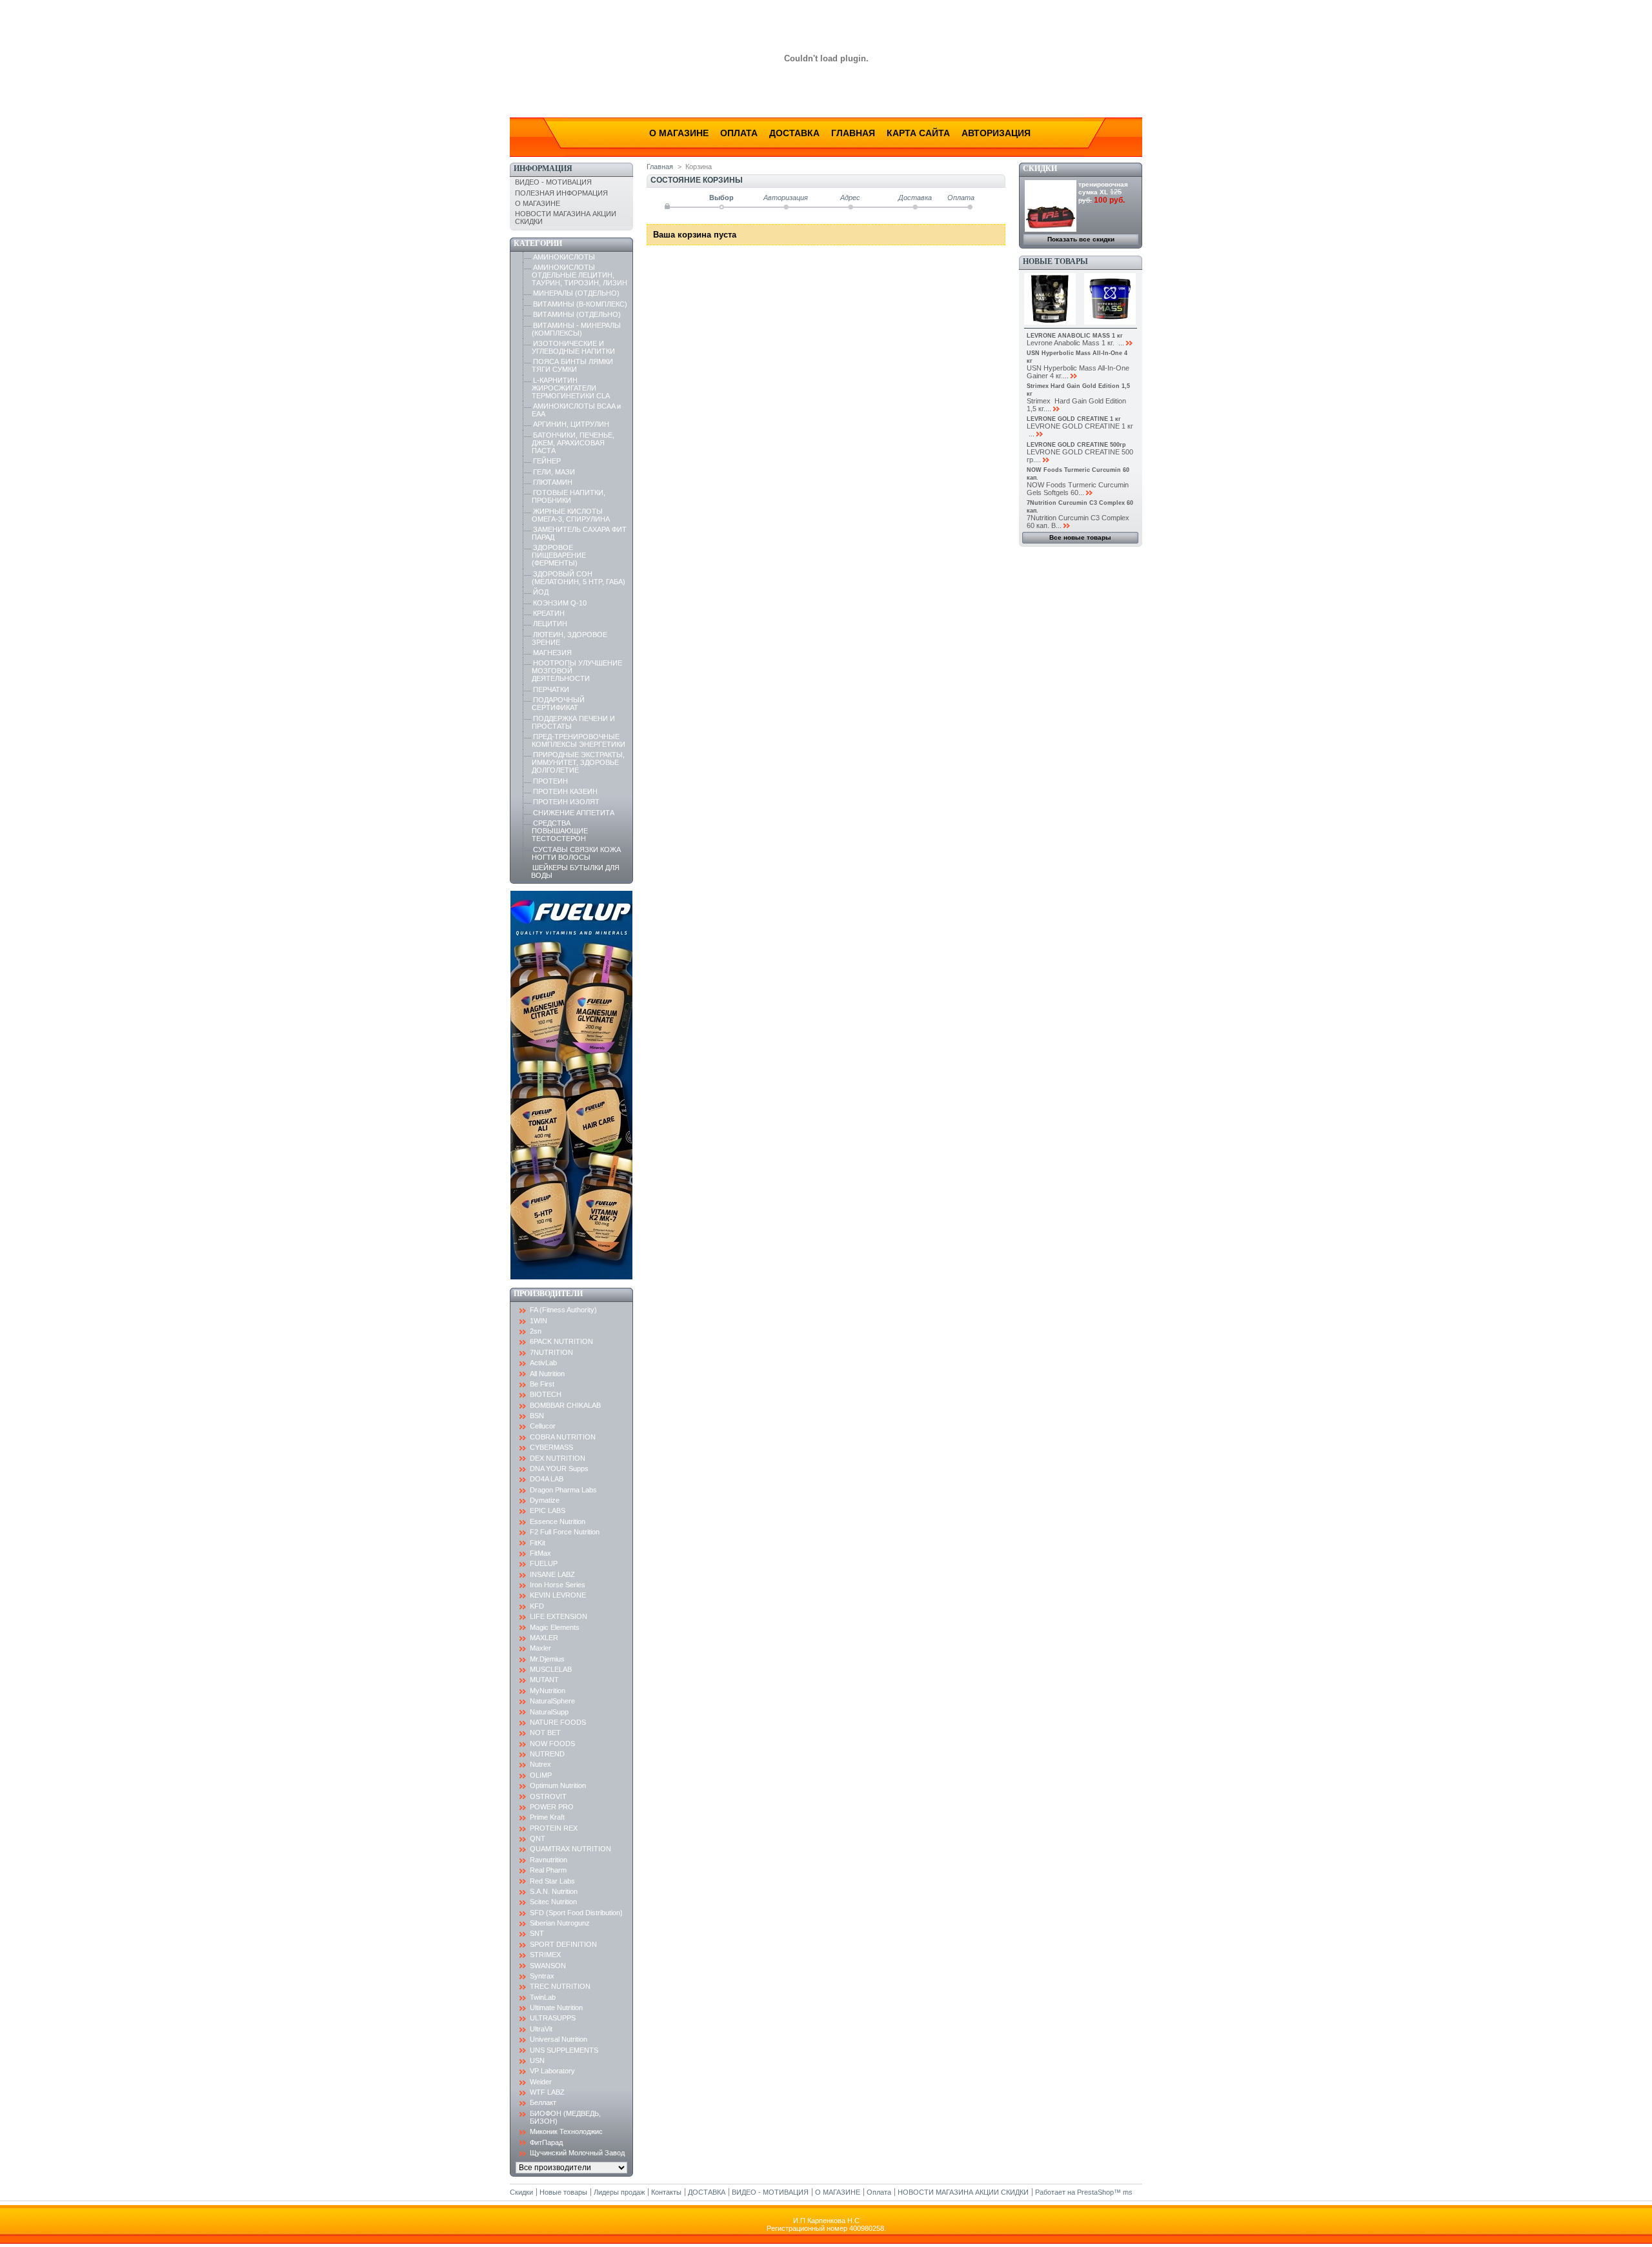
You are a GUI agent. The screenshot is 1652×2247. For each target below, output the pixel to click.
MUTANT (544, 1680)
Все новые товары (1080, 537)
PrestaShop (1095, 2192)
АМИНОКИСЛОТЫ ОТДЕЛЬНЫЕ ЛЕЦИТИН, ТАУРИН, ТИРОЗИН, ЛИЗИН (579, 275)
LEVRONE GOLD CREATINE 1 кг (1074, 419)
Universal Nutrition (559, 2039)
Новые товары (1055, 261)
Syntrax (542, 1976)
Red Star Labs (552, 1881)
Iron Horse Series (558, 1585)
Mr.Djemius (547, 1659)
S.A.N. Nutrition (554, 1891)
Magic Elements (555, 1627)
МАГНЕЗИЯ (552, 653)
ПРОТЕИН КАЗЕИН (565, 791)
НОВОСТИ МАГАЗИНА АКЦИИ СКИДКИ (963, 2192)
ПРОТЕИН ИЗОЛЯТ (566, 802)
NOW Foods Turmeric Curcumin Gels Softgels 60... (1078, 489)
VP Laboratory (552, 2071)
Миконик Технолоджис (566, 2131)
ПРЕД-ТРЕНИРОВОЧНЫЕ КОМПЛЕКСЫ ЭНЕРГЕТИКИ (579, 740)
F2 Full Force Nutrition (565, 1532)
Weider (541, 2082)
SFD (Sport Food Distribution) (576, 1913)
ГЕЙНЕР (547, 461)
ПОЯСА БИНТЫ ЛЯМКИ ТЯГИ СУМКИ (572, 365)
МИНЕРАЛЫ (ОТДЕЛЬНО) (576, 293)
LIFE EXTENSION (559, 1616)
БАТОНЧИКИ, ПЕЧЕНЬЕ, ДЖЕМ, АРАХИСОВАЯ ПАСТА (573, 443)
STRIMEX (545, 1955)
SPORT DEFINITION (563, 1944)
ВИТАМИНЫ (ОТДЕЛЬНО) (577, 314)
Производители (548, 1294)
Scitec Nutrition (553, 1902)
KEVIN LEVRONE (558, 1595)
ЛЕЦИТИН (550, 624)
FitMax (540, 1553)
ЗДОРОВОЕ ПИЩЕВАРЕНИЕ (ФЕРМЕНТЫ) (559, 555)
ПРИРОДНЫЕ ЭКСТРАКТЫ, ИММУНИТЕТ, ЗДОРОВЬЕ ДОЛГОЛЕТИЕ (578, 762)
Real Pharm (548, 1870)
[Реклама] (571, 1277)
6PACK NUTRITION (561, 1341)
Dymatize (545, 1500)
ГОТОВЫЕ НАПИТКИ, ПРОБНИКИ (569, 496)
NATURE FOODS (558, 1722)
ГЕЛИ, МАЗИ (554, 472)
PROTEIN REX (554, 1828)
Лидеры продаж (619, 2192)
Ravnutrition (549, 1860)
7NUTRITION (551, 1352)
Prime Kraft (547, 1817)
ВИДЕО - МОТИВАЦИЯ (553, 182)
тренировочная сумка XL (1103, 188)
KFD (537, 1606)
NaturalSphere (552, 1701)
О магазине (679, 133)
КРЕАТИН (549, 613)
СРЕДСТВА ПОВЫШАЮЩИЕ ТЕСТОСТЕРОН (560, 831)
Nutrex (540, 1764)
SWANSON (548, 1966)
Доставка (794, 133)
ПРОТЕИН (550, 781)
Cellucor (543, 1426)
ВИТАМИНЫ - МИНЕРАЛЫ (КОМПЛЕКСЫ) (576, 329)
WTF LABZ (547, 2092)
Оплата (739, 133)
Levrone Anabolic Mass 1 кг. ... (1075, 343)
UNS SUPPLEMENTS (564, 2050)
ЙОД (541, 592)
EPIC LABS (548, 1510)
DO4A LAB (547, 1479)
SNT (537, 1933)
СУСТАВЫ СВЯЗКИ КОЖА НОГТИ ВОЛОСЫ (576, 853)
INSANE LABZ (552, 1574)
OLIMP (541, 1775)
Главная (853, 133)
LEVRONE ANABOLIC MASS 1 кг (1075, 336)
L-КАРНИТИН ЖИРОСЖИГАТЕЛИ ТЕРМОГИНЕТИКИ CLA (571, 388)
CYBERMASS (551, 1447)
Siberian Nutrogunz (560, 1923)
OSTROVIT (548, 1796)
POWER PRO (552, 1807)
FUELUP (544, 1563)
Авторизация (996, 133)
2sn (536, 1331)
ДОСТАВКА (707, 2192)
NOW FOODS (552, 1744)
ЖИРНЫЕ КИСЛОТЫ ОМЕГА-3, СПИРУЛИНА (571, 515)
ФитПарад (546, 2142)
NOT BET (545, 1733)
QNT (538, 1838)
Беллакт (543, 2102)
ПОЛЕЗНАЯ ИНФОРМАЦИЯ (561, 193)
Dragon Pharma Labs (563, 1490)
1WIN (539, 1321)
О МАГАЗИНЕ (538, 203)
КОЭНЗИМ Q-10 (560, 603)
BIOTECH (546, 1394)
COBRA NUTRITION (563, 1437)
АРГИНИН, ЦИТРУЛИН (571, 424)
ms (1128, 2192)
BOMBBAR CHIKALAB (565, 1405)
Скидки (1040, 168)
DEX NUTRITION (558, 1458)
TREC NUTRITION (560, 1986)
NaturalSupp (549, 1712)
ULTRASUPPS (553, 2018)
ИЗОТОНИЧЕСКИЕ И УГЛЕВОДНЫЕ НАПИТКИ (573, 347)
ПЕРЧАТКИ (551, 689)
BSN (537, 1416)
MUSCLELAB (551, 1669)
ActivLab (543, 1363)
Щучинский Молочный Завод (577, 2153)
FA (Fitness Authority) (563, 1310)
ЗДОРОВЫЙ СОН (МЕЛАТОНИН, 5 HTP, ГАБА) (579, 578)
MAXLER (544, 1638)
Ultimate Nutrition (556, 2008)
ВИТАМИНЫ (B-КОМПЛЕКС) (580, 304)
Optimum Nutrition (558, 1785)
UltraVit (541, 2029)
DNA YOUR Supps (559, 1469)
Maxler (540, 1648)
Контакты (666, 2192)
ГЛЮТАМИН (553, 482)
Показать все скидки (1081, 239)
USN (537, 2060)
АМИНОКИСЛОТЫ (564, 257)
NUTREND (547, 1754)
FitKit (538, 1543)
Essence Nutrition (558, 1521)
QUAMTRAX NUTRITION (570, 1849)
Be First (542, 1384)
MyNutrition (548, 1691)
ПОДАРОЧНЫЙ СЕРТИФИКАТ (558, 704)
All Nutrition (547, 1374)
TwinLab (543, 1997)
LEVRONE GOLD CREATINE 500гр (1076, 445)
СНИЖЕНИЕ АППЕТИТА (574, 813)
